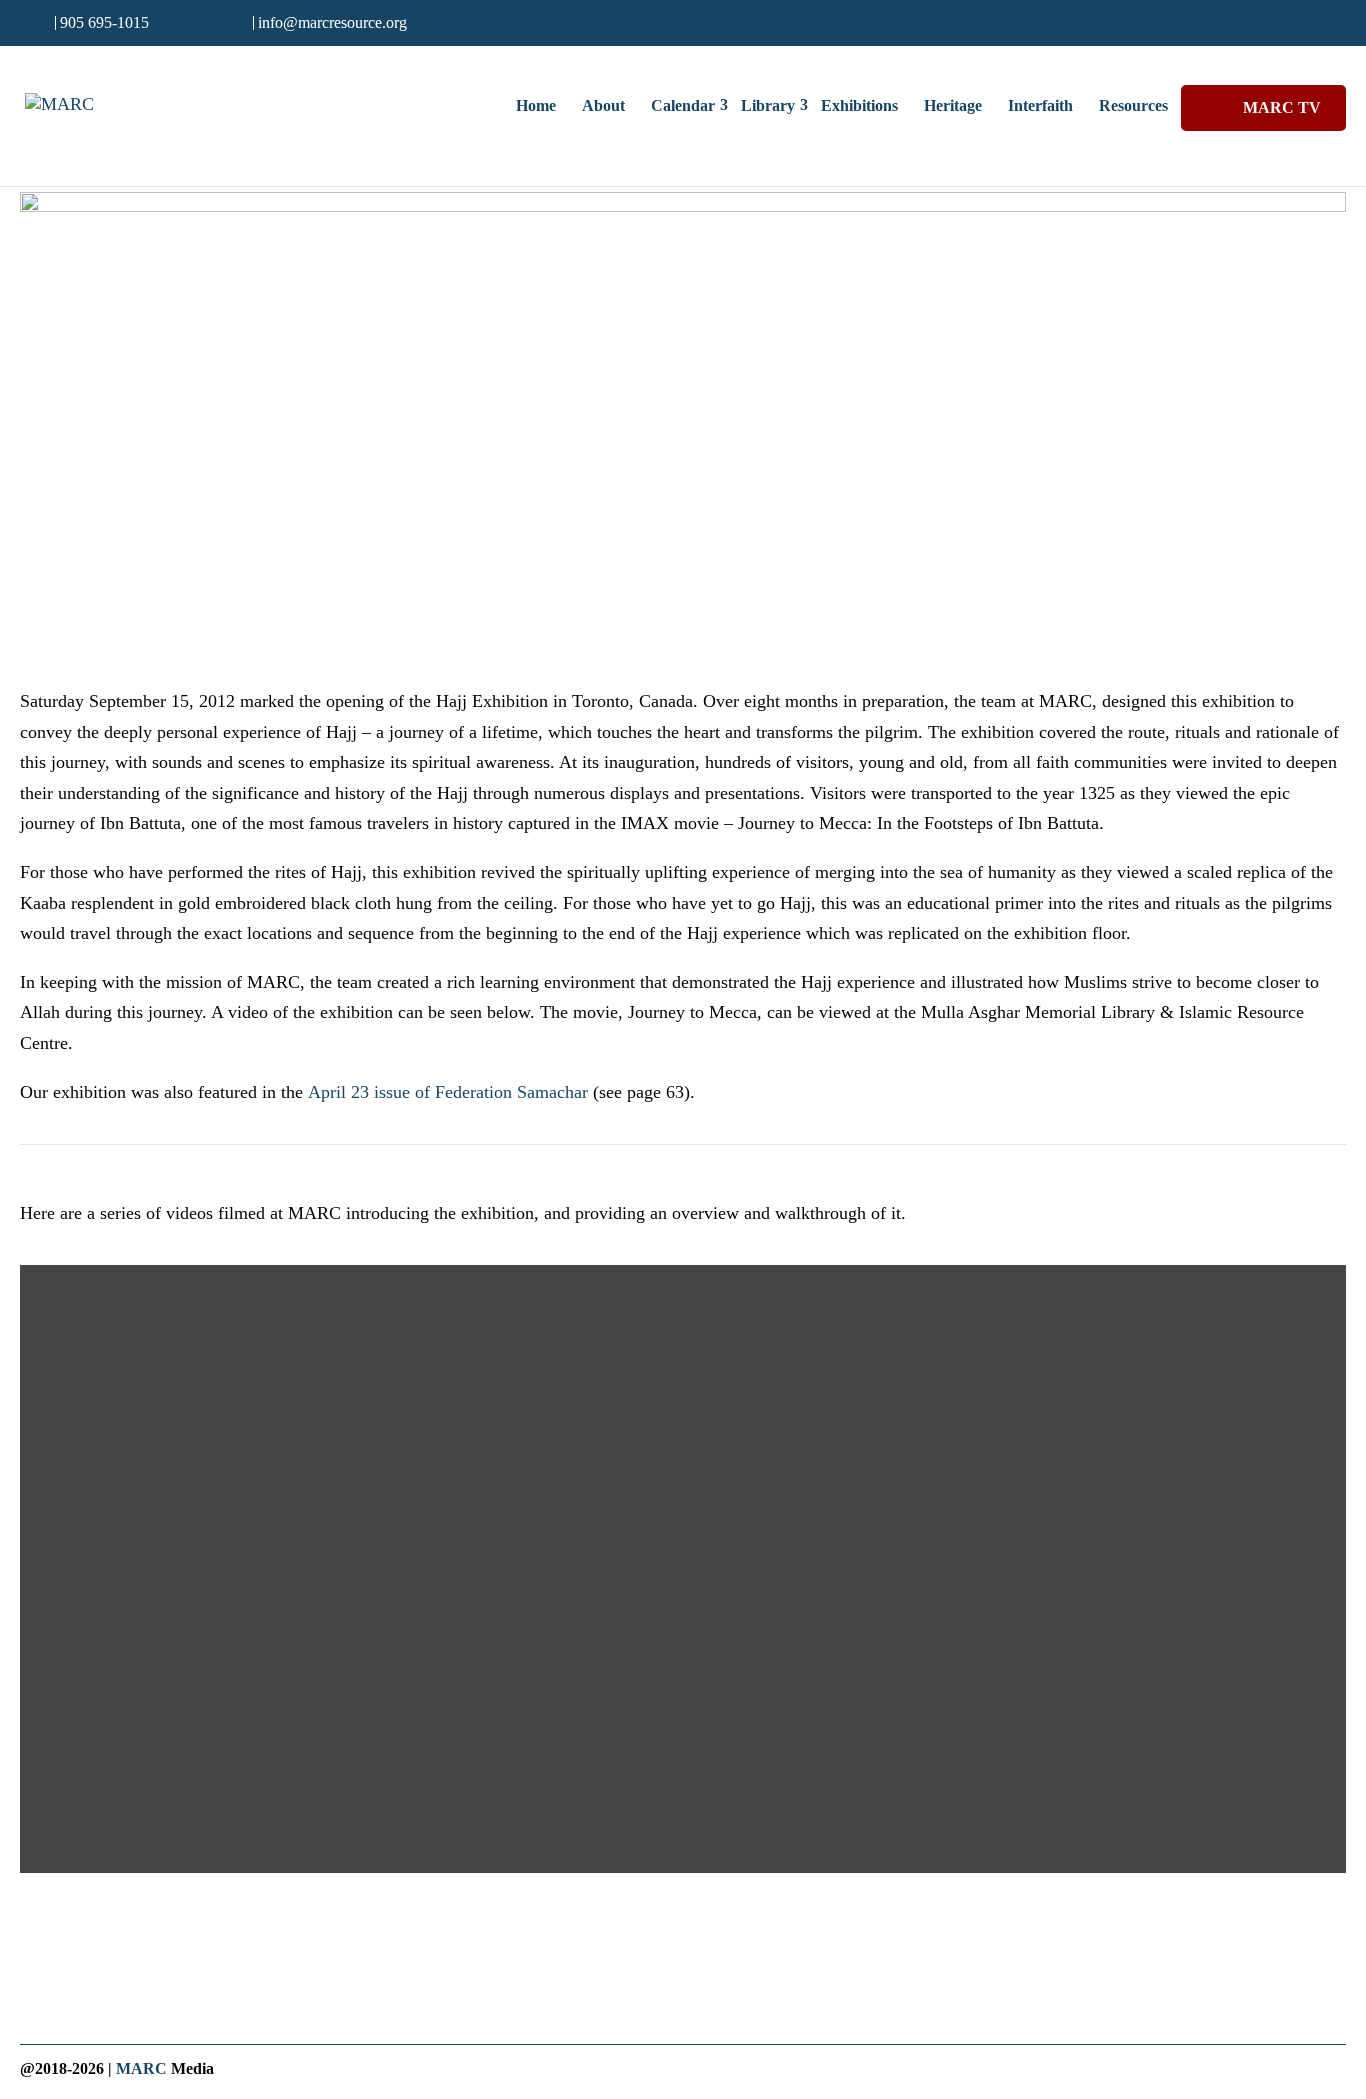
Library (768, 106)
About (603, 106)
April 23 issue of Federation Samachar (448, 1092)
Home (536, 106)
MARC (141, 2068)
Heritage (953, 106)
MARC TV (1282, 107)
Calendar (683, 106)
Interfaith (1040, 106)
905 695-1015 (104, 22)
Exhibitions (859, 106)
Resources (1133, 106)
